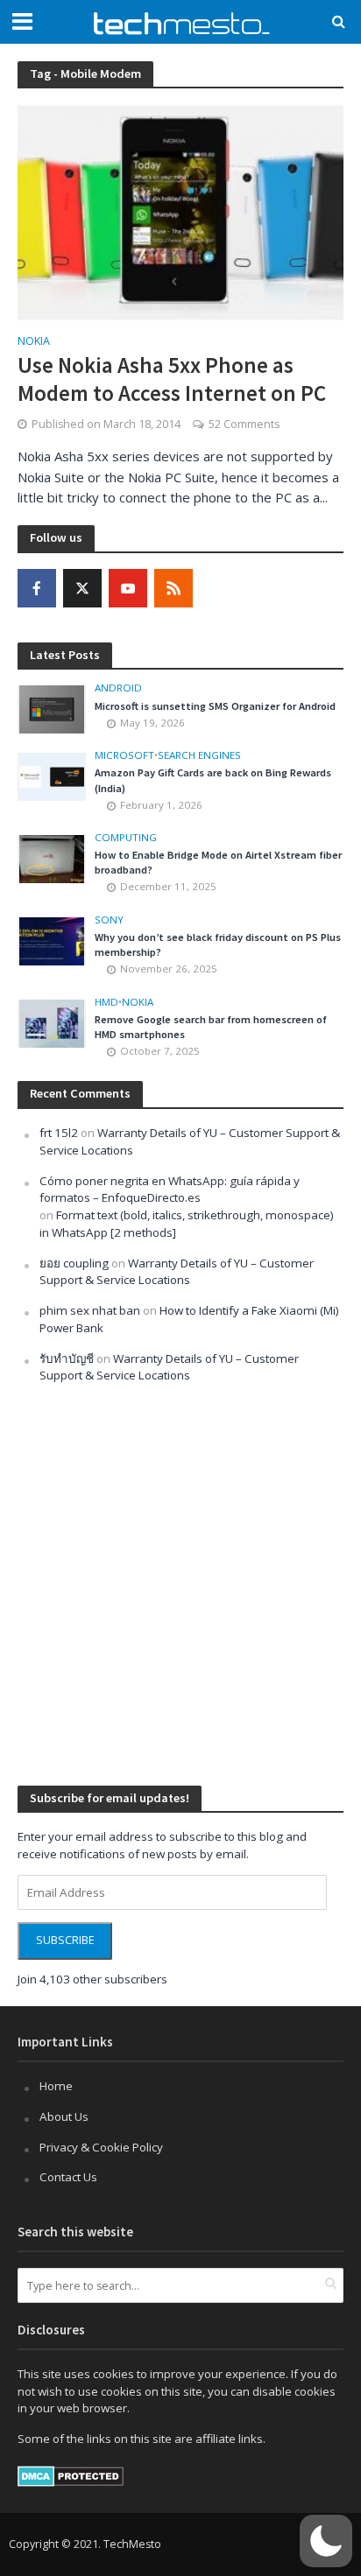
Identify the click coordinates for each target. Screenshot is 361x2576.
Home (56, 2086)
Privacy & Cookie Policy (101, 2147)
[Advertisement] (180, 1583)
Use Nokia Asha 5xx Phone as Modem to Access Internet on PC (172, 379)
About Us (64, 2116)
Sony (109, 920)
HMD (106, 1002)
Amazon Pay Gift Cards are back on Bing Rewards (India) (213, 780)
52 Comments (244, 424)
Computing (126, 838)
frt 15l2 (59, 1133)
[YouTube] (128, 588)
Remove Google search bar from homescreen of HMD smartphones (211, 1027)
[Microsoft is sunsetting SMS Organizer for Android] (52, 708)
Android (118, 688)
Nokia (34, 342)
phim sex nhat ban (90, 1310)
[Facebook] (37, 588)
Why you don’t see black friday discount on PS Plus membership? (218, 944)
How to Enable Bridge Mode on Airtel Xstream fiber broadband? (218, 862)
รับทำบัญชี (67, 1358)
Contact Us (68, 2177)
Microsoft (124, 755)
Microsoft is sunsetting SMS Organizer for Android (215, 706)
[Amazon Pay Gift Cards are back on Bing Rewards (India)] (52, 776)
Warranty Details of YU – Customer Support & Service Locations (177, 1272)
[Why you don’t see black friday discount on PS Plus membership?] (52, 940)
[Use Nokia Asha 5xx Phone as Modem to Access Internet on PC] (180, 211)
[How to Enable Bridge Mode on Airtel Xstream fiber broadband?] (52, 858)
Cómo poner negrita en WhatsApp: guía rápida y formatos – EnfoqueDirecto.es (170, 1190)
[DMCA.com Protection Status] (71, 2475)
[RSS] (173, 588)
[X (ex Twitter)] (82, 588)
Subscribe (65, 1940)
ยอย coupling (74, 1263)
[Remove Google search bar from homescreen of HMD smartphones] (52, 1022)
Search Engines (199, 755)
